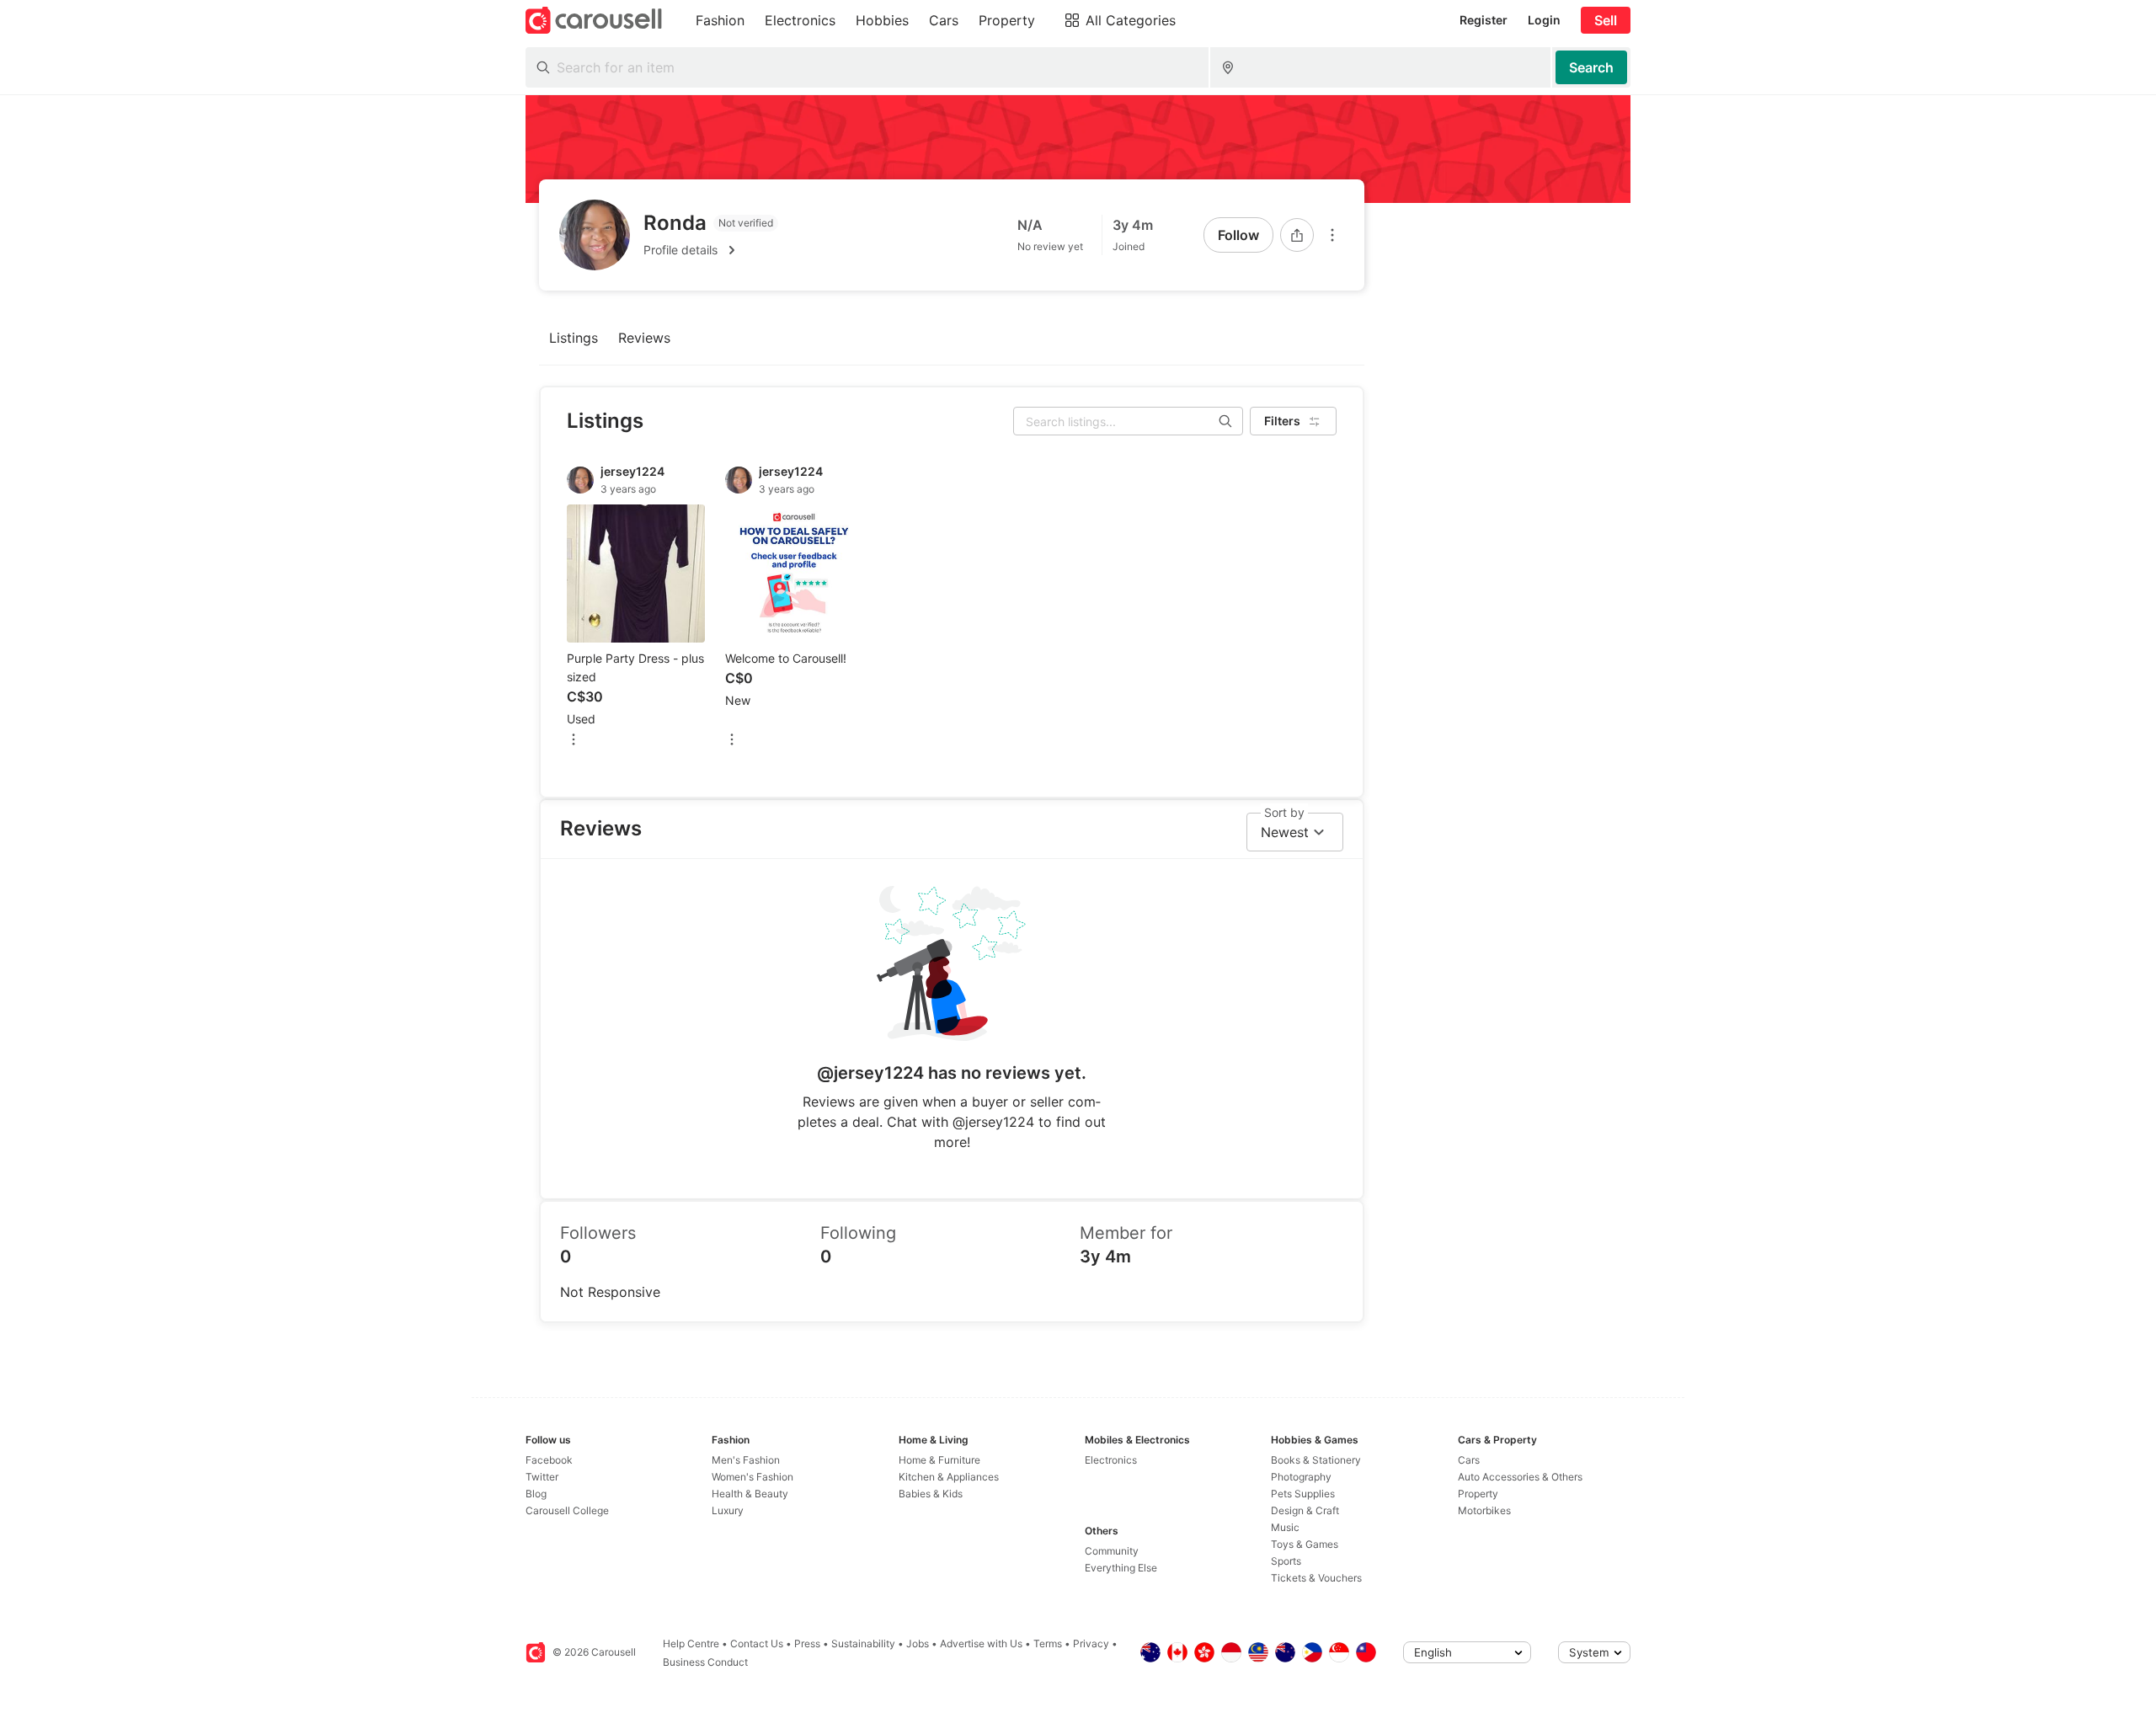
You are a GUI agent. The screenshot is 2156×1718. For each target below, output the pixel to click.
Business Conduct (705, 1662)
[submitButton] (1591, 67)
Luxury (728, 1510)
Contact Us (757, 1643)
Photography (1301, 1477)
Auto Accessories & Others (1520, 1477)
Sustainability (863, 1643)
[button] (711, 250)
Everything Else (1121, 1568)
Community (1112, 1551)
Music (1285, 1527)
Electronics (1111, 1460)
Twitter (542, 1477)
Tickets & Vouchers (1316, 1578)
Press (807, 1643)
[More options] (1332, 235)
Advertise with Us (981, 1643)
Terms (1048, 1643)
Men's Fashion (746, 1460)
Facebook (549, 1460)
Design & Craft (1305, 1510)
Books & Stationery (1316, 1460)
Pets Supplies (1303, 1494)
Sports (1286, 1561)
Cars (1469, 1460)
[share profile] (1297, 235)
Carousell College (567, 1510)
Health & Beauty (750, 1494)
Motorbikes (1484, 1510)
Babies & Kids (931, 1494)
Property (1478, 1494)
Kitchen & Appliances (949, 1477)
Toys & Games (1305, 1544)
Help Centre (691, 1643)
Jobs (918, 1643)
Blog (536, 1494)
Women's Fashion (752, 1477)
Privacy (1091, 1643)
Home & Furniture (939, 1460)
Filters (1282, 421)
